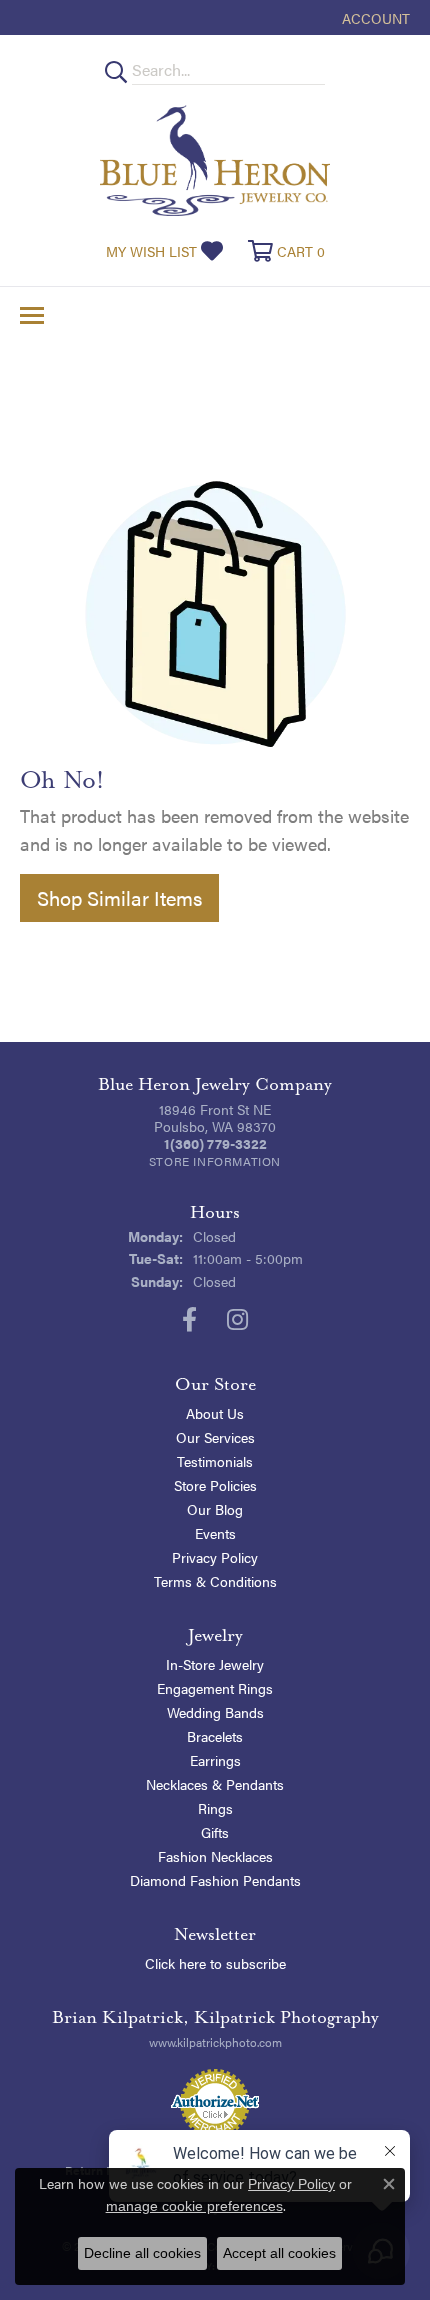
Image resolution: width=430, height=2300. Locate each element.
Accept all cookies (279, 2253)
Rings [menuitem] (215, 1808)
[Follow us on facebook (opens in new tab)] (189, 1320)
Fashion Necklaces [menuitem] (215, 1856)
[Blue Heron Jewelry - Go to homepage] (215, 160)
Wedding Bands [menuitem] (215, 1712)
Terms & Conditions (215, 1581)
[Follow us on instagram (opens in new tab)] (237, 1320)
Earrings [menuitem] (215, 1760)
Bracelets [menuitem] (215, 1736)
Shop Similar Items (119, 897)
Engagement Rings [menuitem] (215, 1688)
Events (215, 1533)
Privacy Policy (215, 1557)
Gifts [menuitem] (215, 1832)
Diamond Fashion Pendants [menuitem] (215, 1880)
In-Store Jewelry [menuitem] (215, 1664)
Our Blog (215, 1509)
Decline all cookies (142, 2253)
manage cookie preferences (194, 2206)
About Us (215, 1413)
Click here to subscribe (215, 1963)
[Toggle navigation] (32, 315)
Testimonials (215, 1461)
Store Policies (215, 1485)
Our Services (215, 1437)
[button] (374, 17)
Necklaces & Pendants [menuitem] (215, 1784)
